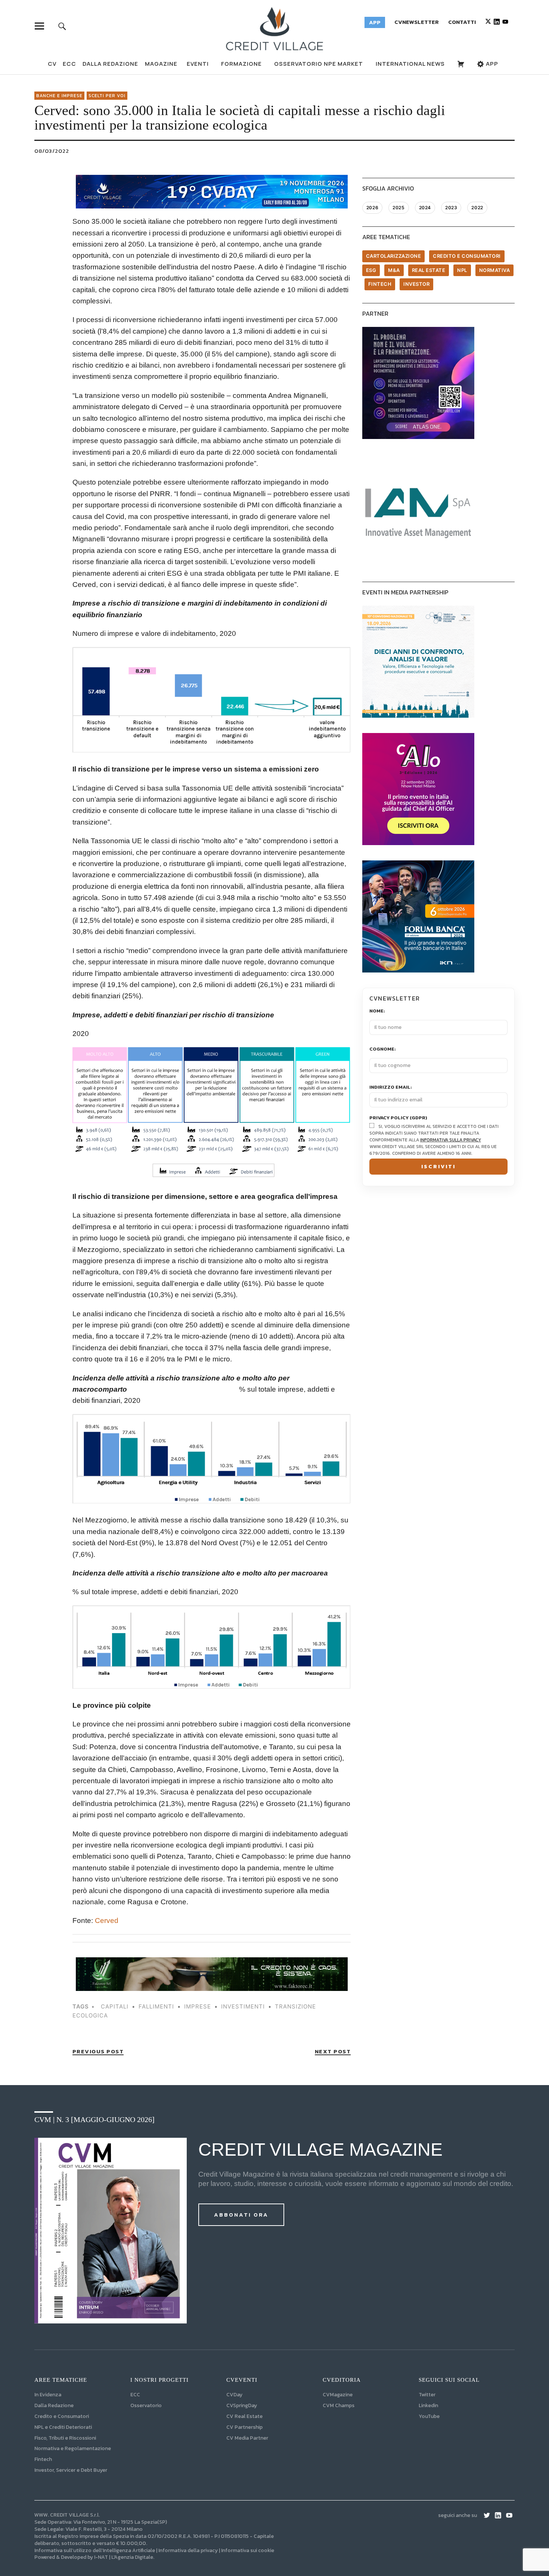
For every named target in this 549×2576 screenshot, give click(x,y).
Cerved (107, 1921)
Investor (416, 284)
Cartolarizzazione (394, 256)
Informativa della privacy (188, 2550)
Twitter (427, 2395)
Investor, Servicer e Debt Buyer (71, 2470)
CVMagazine (338, 2395)
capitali (115, 2006)
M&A (394, 270)
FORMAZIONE (241, 64)
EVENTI (198, 64)
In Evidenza (48, 2395)
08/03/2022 (52, 151)
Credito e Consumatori (62, 2416)
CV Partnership (244, 2427)
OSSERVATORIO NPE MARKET (319, 64)
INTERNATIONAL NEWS (410, 64)
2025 (398, 208)
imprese (198, 2006)
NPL (462, 270)
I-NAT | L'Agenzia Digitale (124, 2557)
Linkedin (428, 2405)
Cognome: (383, 1049)
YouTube (429, 2416)
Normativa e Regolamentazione (73, 2448)
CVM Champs (339, 2405)
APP (491, 64)
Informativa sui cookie (248, 2550)
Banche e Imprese (59, 96)
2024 (425, 208)
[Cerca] (62, 26)
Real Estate (429, 270)
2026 (372, 208)
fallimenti (156, 2006)
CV (52, 64)
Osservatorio (146, 2405)
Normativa (495, 270)
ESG (371, 270)
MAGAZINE (161, 64)
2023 (451, 208)
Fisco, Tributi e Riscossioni (65, 2438)
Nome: (377, 1011)
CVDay (234, 2395)
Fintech (380, 284)
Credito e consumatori (467, 256)
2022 (477, 208)
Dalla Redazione (110, 64)
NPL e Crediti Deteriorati (63, 2427)
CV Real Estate (244, 2416)
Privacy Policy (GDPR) (398, 1118)
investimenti (243, 2006)
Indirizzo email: (391, 1087)
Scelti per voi (107, 96)
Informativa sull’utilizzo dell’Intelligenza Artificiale (95, 2550)
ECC (69, 64)
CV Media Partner (247, 2438)
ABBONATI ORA (241, 2215)
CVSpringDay (242, 2405)
